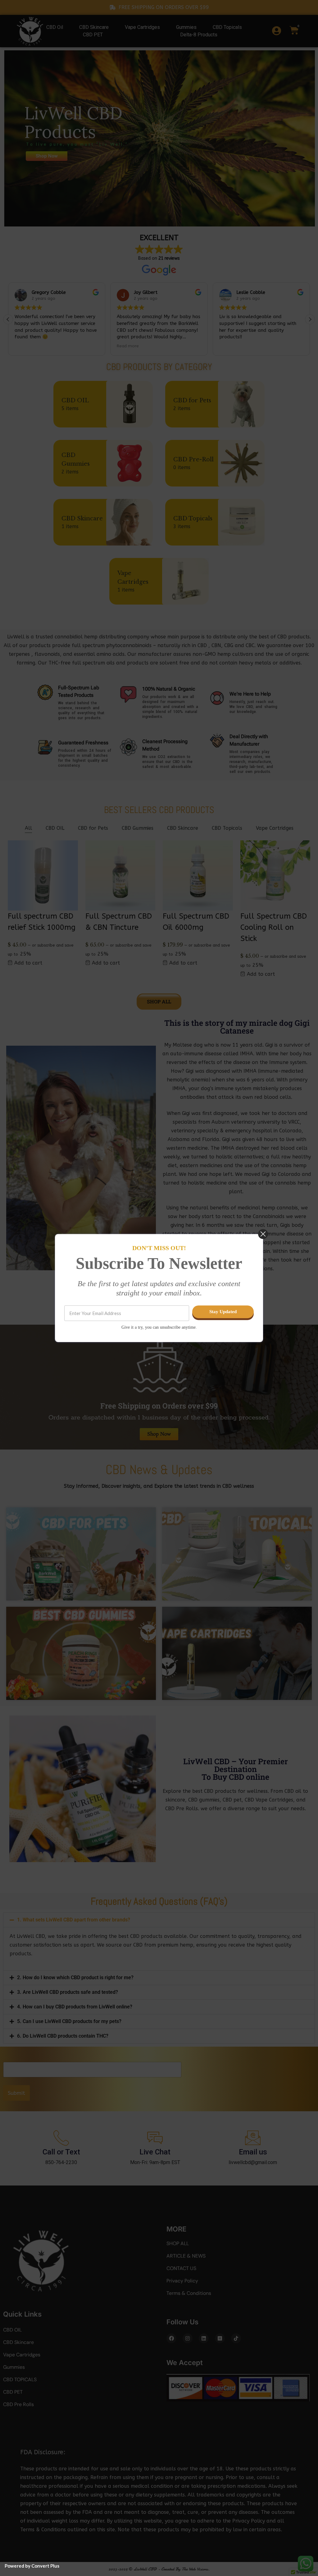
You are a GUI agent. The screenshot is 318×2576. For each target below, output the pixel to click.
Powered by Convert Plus (32, 2566)
